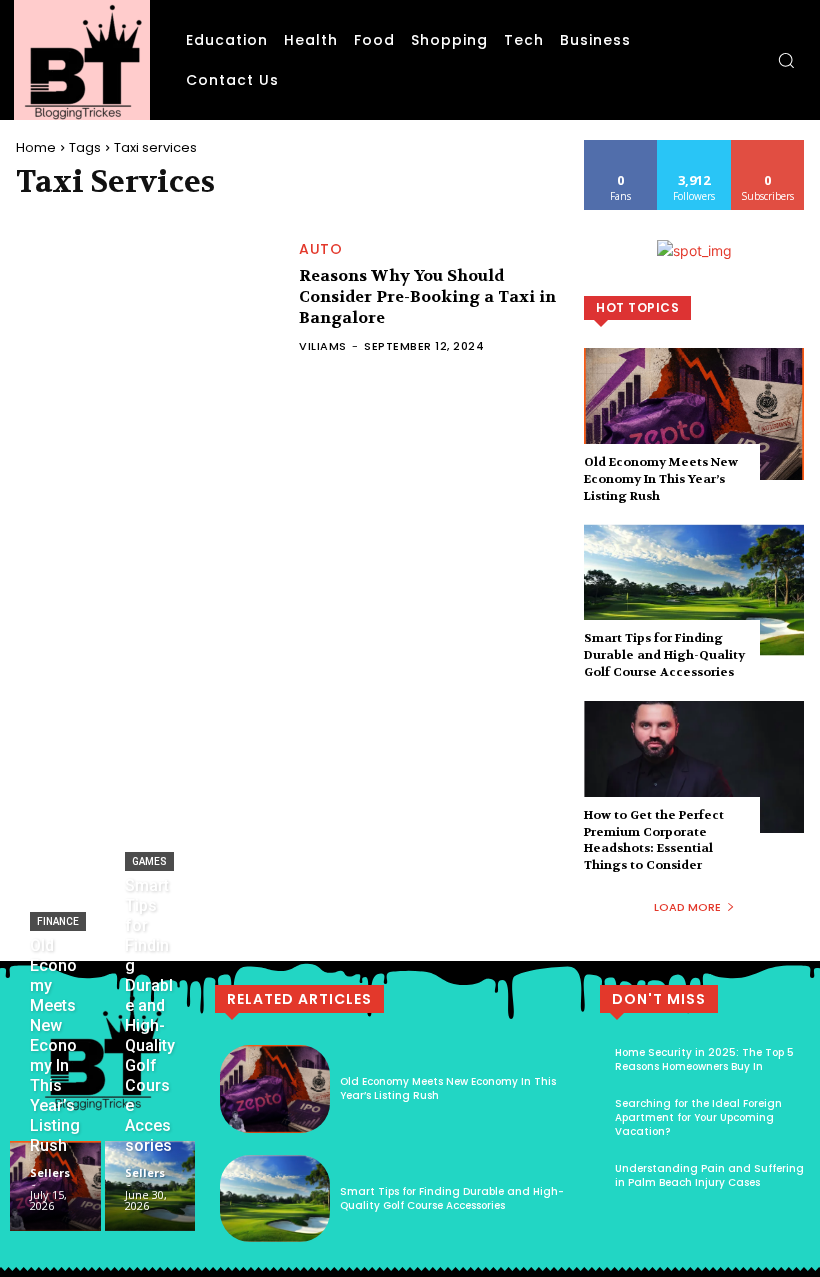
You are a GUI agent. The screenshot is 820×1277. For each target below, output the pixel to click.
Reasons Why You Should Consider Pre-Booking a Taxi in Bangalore (427, 296)
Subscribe (768, 147)
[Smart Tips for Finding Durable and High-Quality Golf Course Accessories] (694, 590)
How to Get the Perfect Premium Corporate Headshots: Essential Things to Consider (654, 840)
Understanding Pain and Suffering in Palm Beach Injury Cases (709, 1175)
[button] (786, 60)
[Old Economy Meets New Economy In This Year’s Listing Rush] (694, 414)
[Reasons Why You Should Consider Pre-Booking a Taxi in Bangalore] (147, 298)
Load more (687, 907)
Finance (58, 921)
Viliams (323, 346)
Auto (320, 249)
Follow (694, 147)
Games (149, 861)
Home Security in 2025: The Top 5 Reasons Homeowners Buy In (704, 1059)
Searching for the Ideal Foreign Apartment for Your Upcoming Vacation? (698, 1117)
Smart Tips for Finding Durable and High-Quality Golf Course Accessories (664, 655)
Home (36, 147)
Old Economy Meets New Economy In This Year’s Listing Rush (661, 479)
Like (621, 147)
